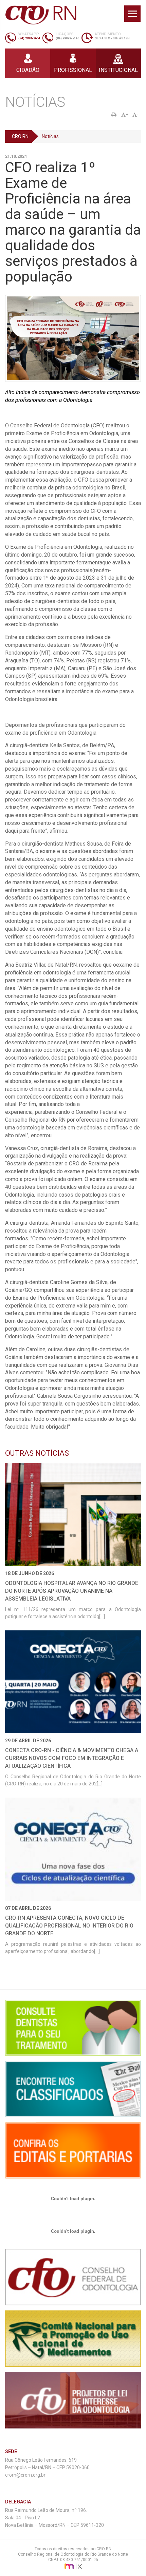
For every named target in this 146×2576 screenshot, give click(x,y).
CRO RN (20, 136)
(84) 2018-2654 (29, 38)
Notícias (50, 136)
